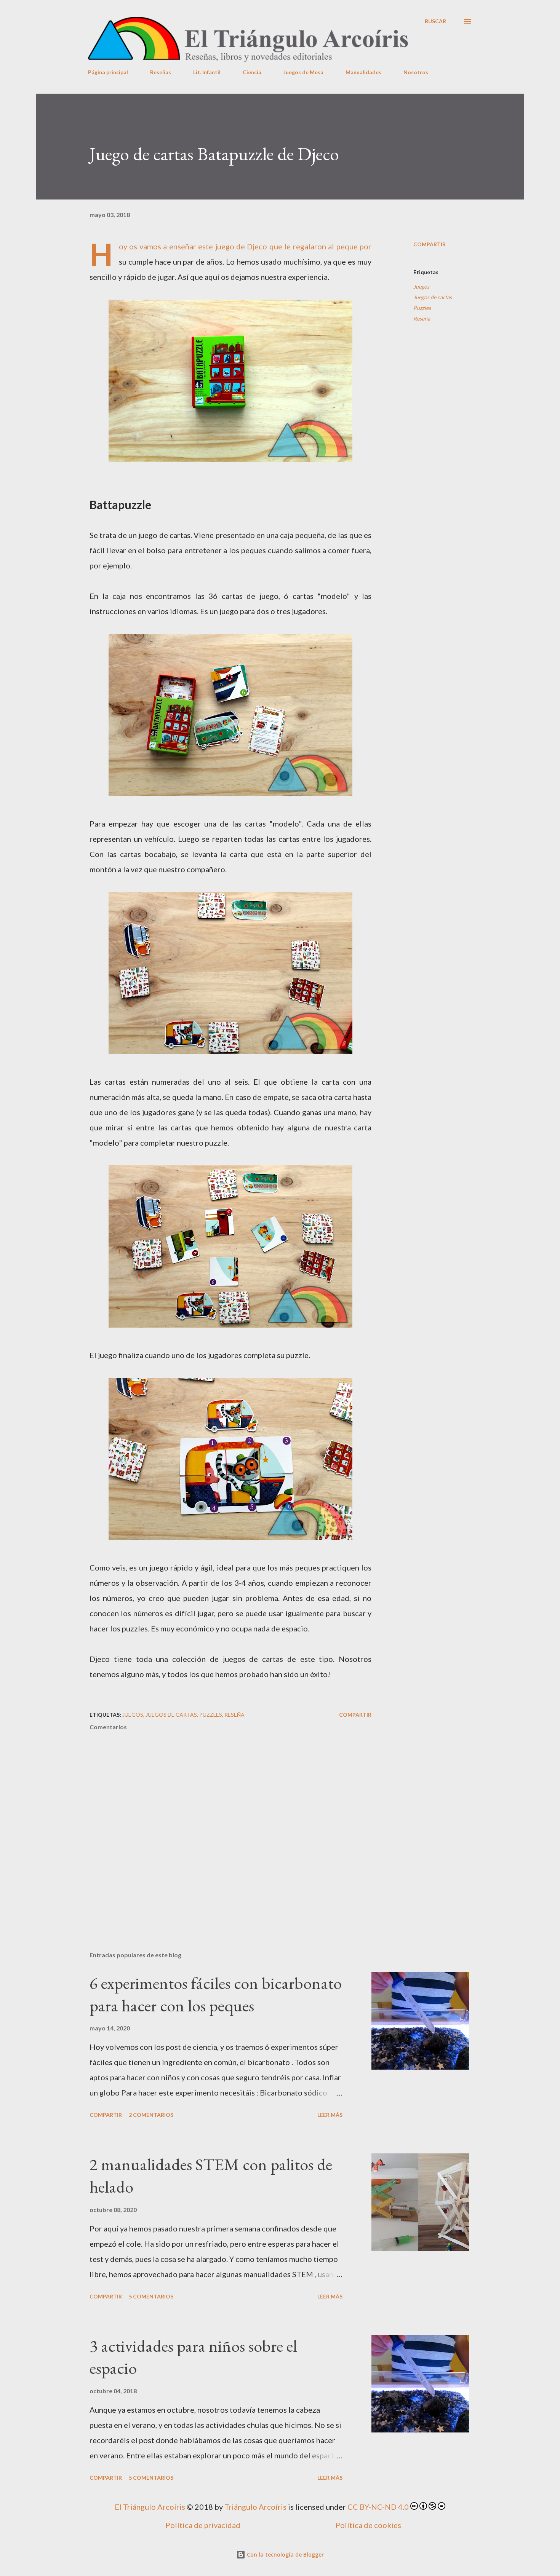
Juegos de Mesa (303, 72)
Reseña (422, 318)
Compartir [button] (430, 244)
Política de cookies (368, 2525)
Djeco (257, 246)
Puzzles (422, 308)
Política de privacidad (203, 2525)
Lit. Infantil (207, 72)
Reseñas (161, 72)
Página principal (108, 72)
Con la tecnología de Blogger (285, 2554)
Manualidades (363, 72)
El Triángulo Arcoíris (150, 2507)
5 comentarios (151, 2296)
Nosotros (416, 72)
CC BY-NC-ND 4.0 (378, 2507)
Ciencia (252, 72)
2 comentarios (151, 2115)
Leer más (330, 2115)
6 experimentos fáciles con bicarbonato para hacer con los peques (216, 1994)
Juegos (421, 286)
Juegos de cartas (433, 297)
